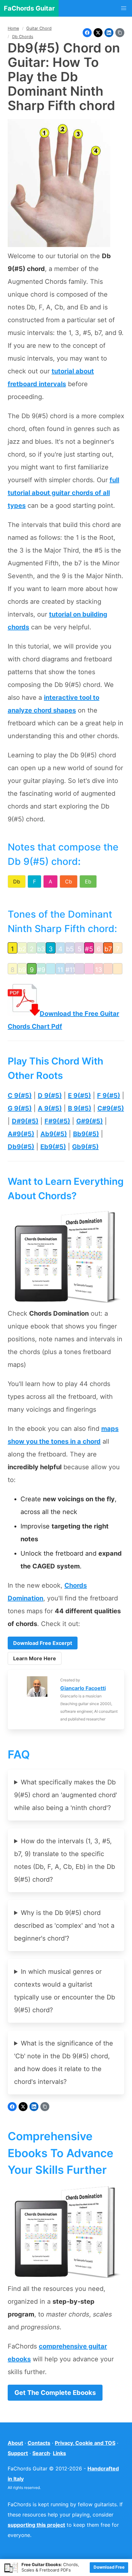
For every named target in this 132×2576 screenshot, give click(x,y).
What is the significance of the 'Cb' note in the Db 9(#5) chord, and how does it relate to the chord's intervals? (64, 2062)
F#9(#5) (57, 1121)
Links (59, 2453)
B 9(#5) (80, 1108)
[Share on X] (98, 33)
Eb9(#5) (53, 1147)
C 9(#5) (20, 1096)
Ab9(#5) (54, 1134)
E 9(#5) (79, 1096)
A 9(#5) (50, 1108)
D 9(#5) (50, 1096)
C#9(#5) (111, 1108)
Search (41, 2453)
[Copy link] (120, 33)
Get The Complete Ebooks (55, 2393)
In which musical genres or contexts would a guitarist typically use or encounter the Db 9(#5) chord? (65, 1991)
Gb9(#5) (85, 1147)
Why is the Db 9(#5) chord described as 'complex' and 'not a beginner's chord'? (64, 1926)
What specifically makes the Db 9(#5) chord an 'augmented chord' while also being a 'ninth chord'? (66, 1795)
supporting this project (36, 2525)
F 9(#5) (109, 1096)
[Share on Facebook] (87, 33)
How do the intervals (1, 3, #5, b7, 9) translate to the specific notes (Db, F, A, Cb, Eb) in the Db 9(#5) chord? (65, 1860)
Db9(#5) (21, 1147)
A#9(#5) (21, 1134)
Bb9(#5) (86, 1134)
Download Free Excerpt (43, 1643)
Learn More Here (35, 1658)
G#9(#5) (90, 1121)
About (15, 2443)
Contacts (39, 2443)
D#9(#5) (25, 1121)
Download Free (109, 2567)
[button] (124, 8)
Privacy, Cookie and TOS (85, 2443)
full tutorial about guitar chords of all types (63, 493)
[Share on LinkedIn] (109, 33)
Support (18, 2453)
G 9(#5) (20, 1108)
